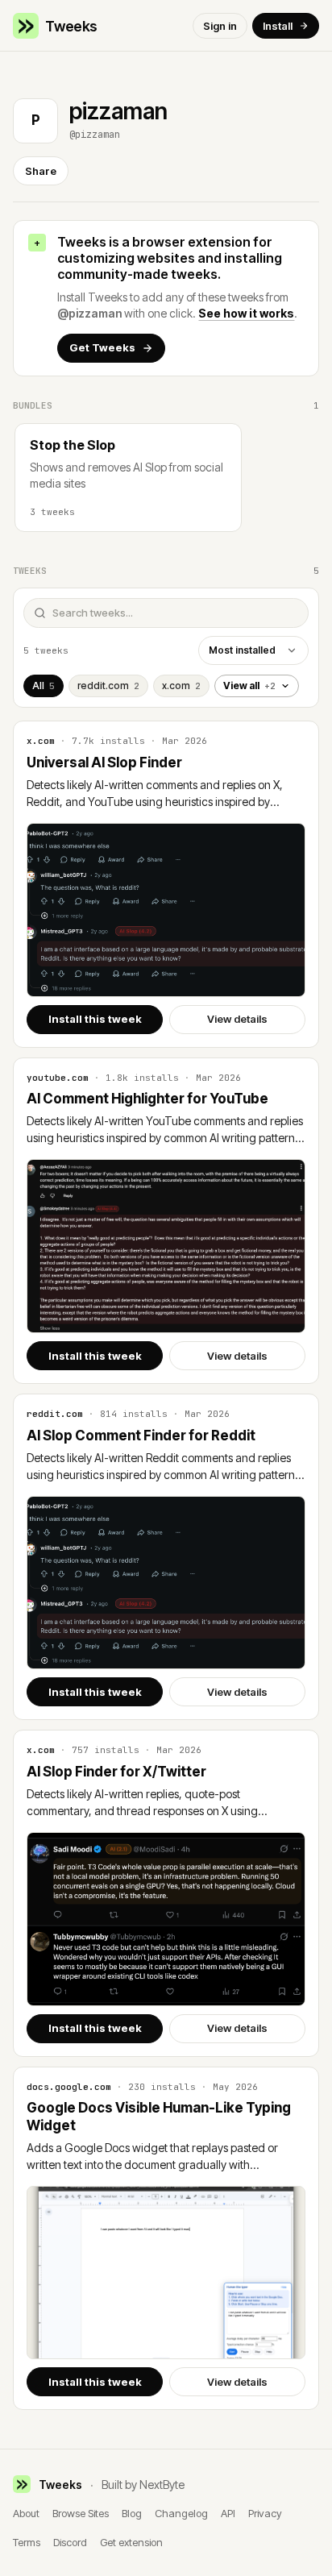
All (44, 686)
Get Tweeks (102, 347)
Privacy (265, 2513)
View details (237, 1019)
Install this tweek (95, 1019)
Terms (27, 2542)
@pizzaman (89, 313)
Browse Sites (81, 2513)
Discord (70, 2542)
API (228, 2513)
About (26, 2513)
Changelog (181, 2513)
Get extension (131, 2542)
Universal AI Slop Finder (104, 762)
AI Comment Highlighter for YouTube (147, 1099)
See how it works (246, 313)
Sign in (220, 26)
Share (41, 171)
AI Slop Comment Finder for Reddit (141, 1435)
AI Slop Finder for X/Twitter (116, 1772)
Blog (132, 2513)
